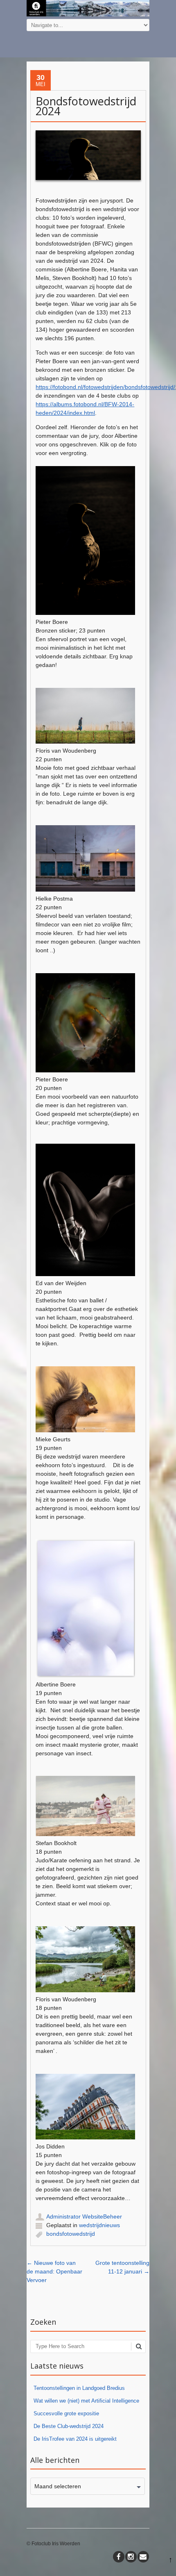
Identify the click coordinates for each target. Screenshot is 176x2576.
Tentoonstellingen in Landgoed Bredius (79, 2388)
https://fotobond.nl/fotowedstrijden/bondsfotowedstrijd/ (105, 387)
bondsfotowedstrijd (71, 2234)
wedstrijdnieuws (99, 2225)
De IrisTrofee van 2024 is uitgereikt (75, 2439)
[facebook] (119, 2557)
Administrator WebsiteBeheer (84, 2216)
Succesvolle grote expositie (66, 2413)
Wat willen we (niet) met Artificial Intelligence (86, 2401)
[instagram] (131, 2557)
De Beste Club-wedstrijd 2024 (69, 2426)
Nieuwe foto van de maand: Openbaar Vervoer (54, 2271)
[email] (143, 2557)
